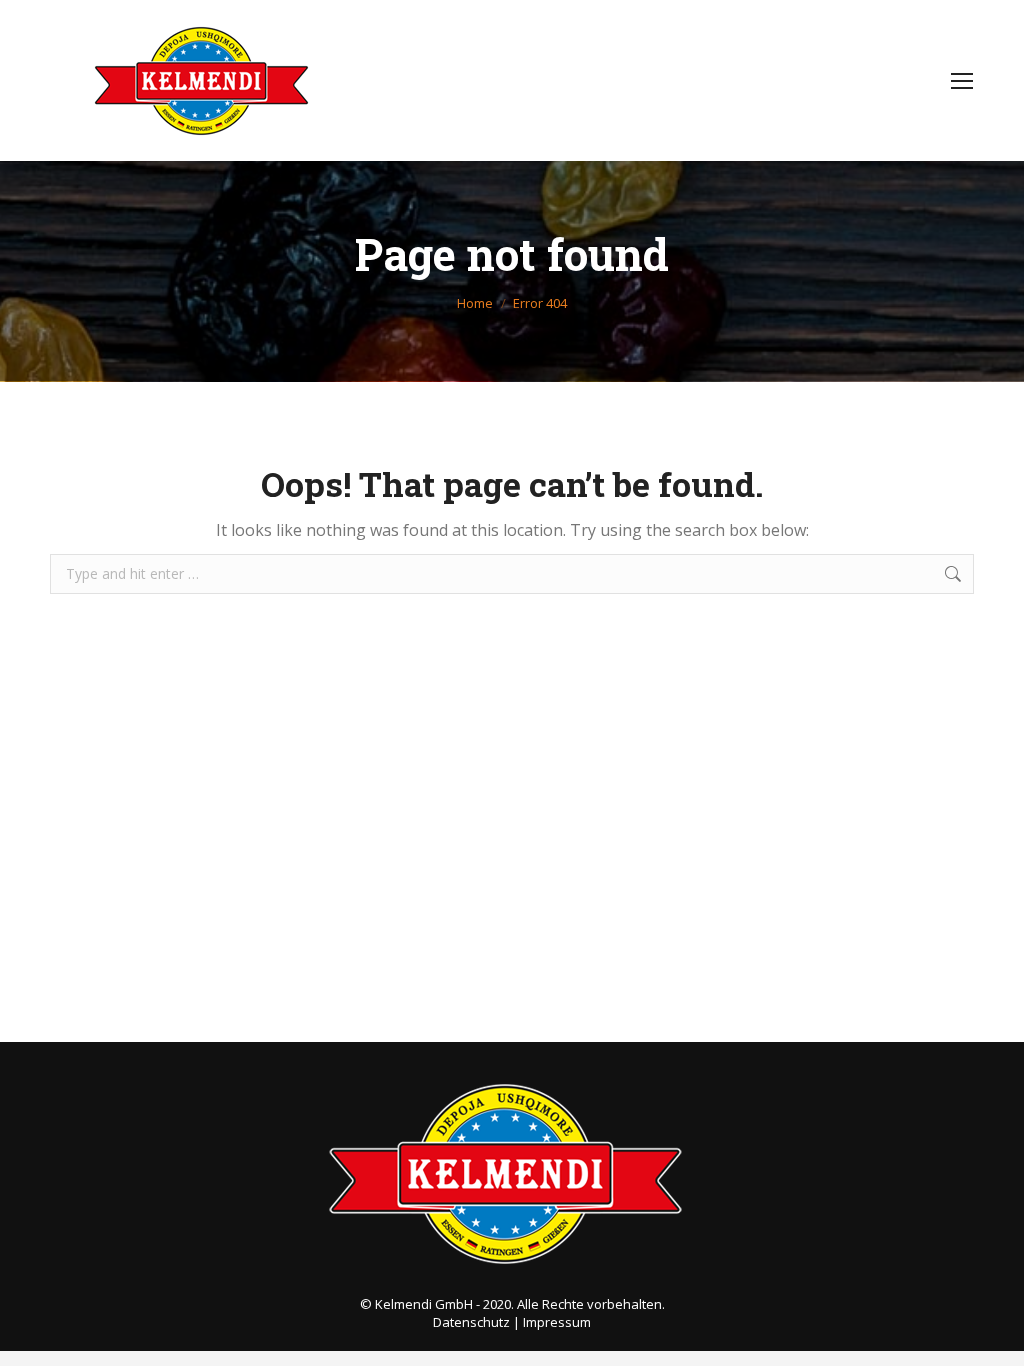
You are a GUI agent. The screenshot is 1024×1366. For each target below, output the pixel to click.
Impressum (557, 1322)
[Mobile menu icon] (962, 81)
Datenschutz (471, 1322)
